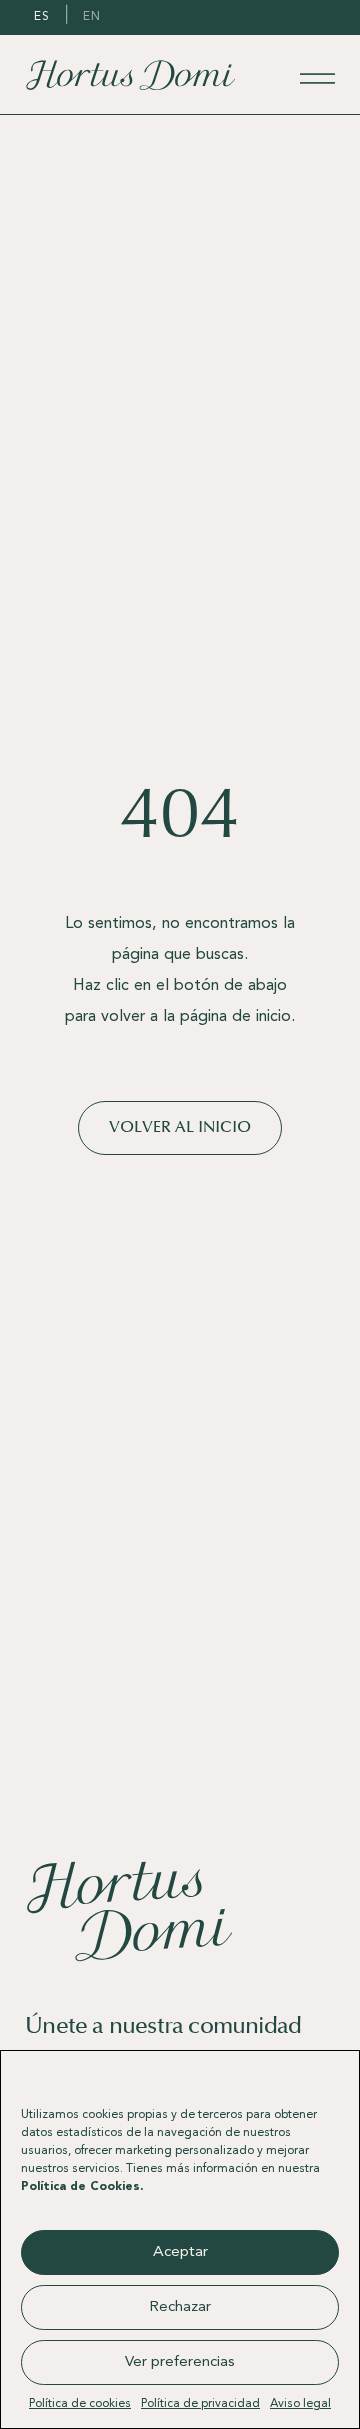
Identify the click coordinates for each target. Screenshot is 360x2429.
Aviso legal (300, 2404)
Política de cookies (80, 2404)
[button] (329, 2076)
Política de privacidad (200, 2404)
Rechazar (180, 2307)
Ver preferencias (180, 2362)
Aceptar (180, 2252)
